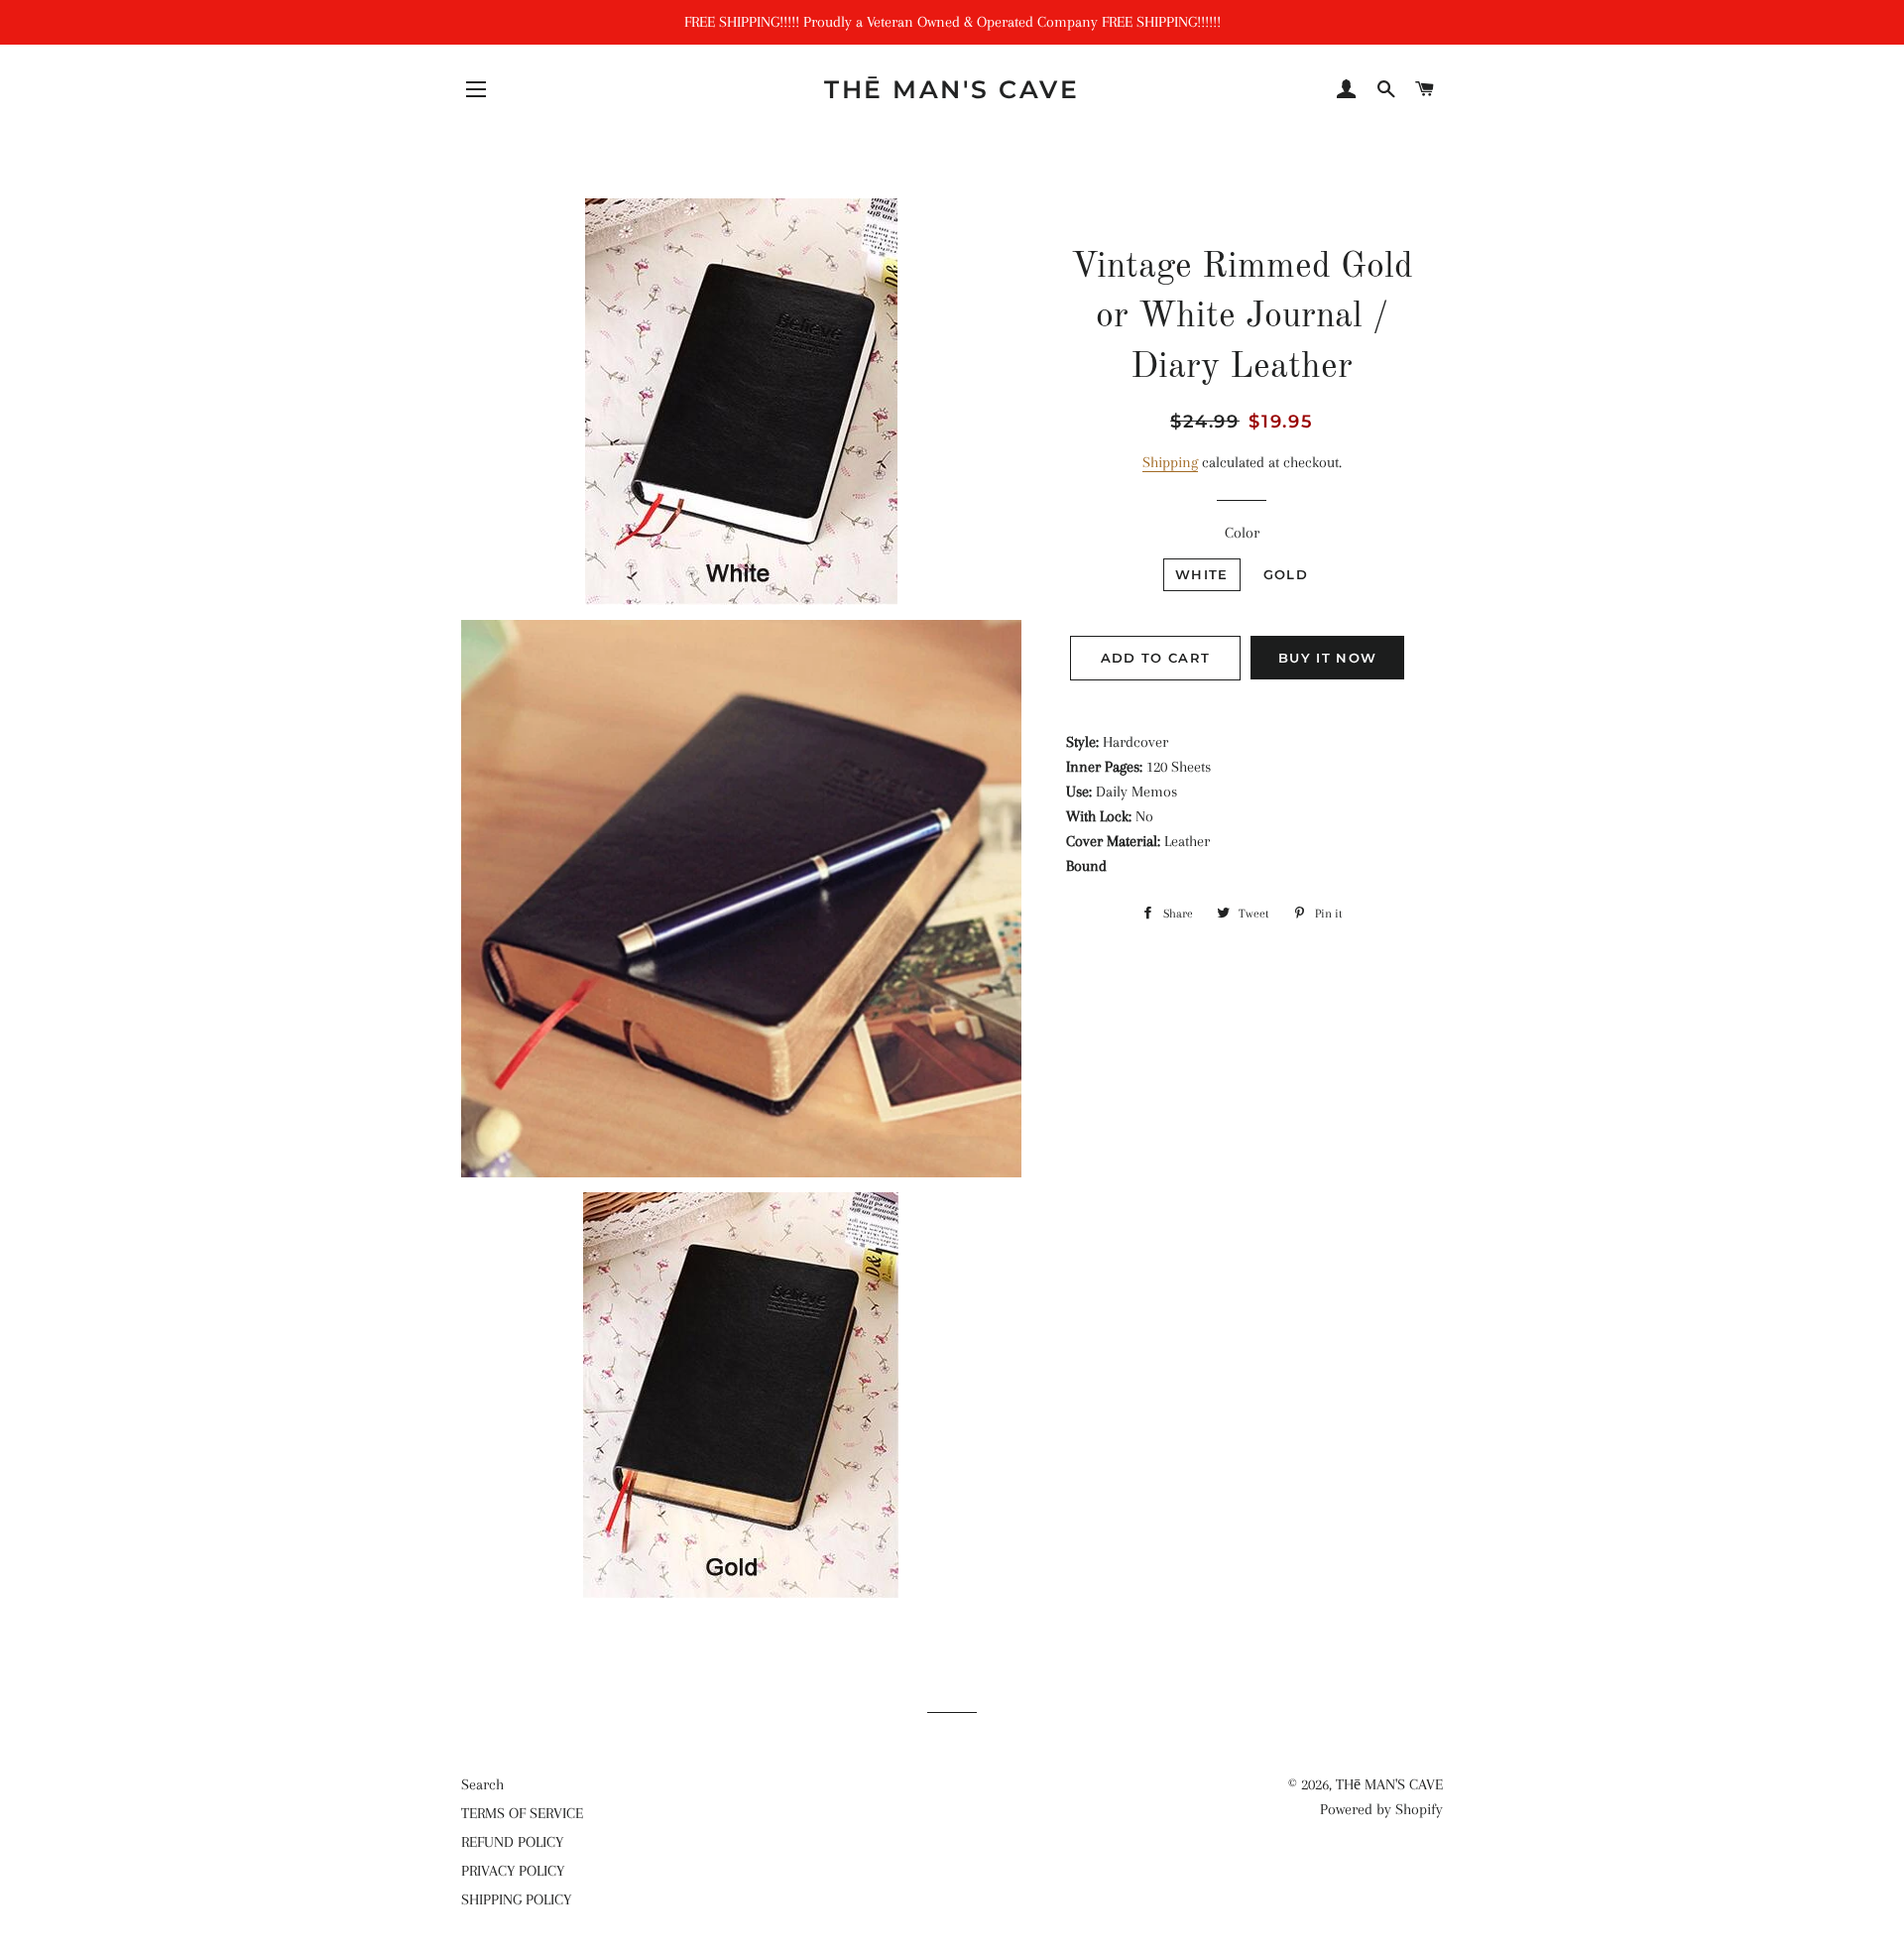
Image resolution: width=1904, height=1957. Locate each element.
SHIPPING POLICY (516, 1899)
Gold (1286, 574)
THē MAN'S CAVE (952, 89)
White (1202, 574)
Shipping (1170, 462)
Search (482, 1784)
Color (1242, 533)
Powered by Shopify (1381, 1809)
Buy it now (1327, 658)
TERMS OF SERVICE (522, 1813)
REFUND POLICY (512, 1842)
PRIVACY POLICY (513, 1871)
